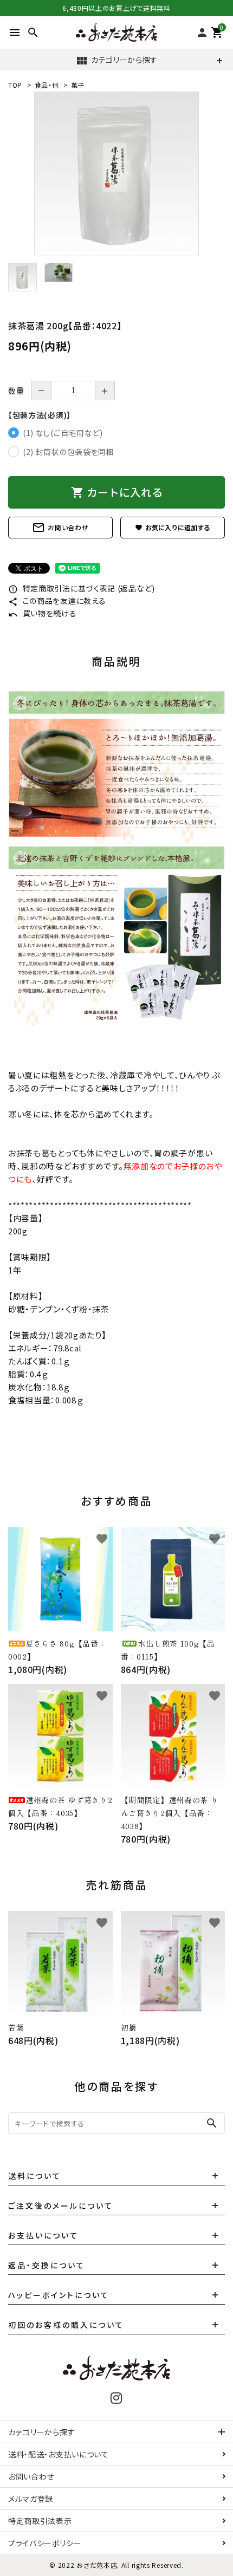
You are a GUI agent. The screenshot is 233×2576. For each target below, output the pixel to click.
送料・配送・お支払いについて (59, 2454)
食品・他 (47, 85)
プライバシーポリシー (45, 2543)
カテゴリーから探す (116, 61)
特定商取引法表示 (40, 2521)
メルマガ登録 (31, 2499)
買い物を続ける (43, 613)
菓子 (78, 85)
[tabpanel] (116, 174)
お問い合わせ (60, 528)
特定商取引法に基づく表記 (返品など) (82, 588)
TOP (15, 85)
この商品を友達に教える (57, 601)
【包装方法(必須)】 (40, 415)
